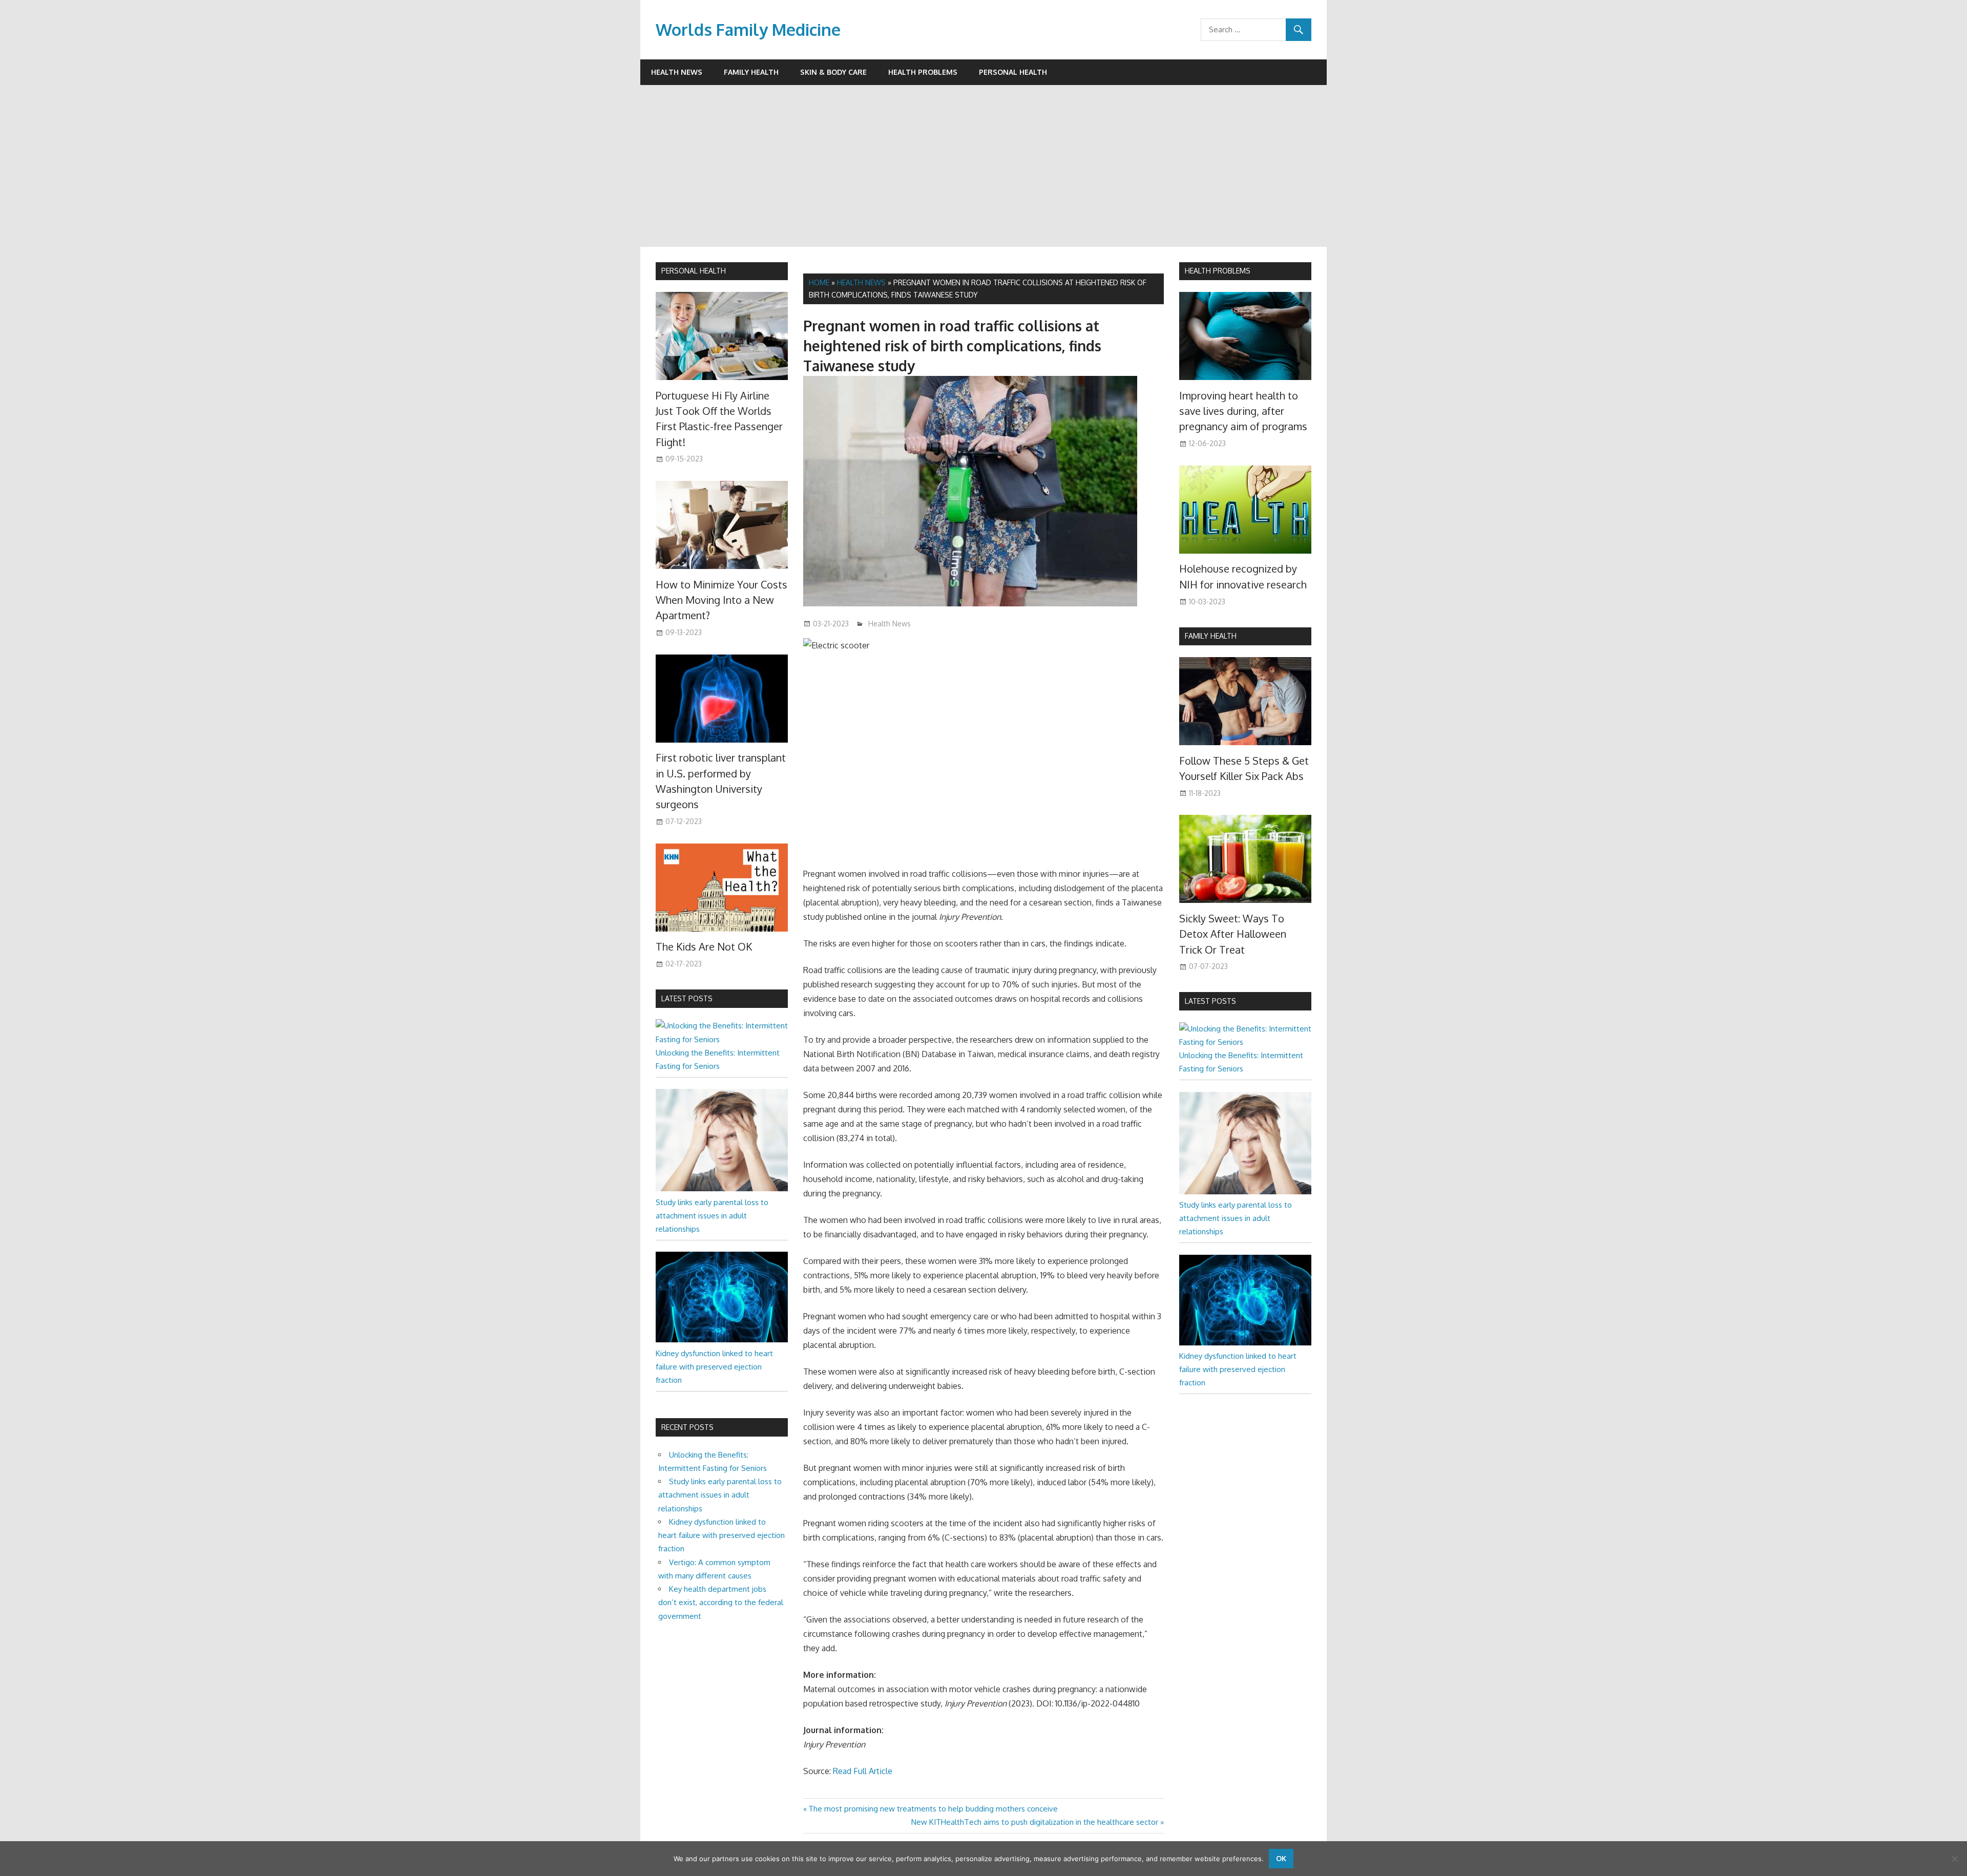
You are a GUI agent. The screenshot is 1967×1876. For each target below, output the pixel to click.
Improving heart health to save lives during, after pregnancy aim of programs (1243, 411)
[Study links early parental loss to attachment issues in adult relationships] (722, 1188)
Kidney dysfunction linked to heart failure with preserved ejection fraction (714, 1367)
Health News (677, 72)
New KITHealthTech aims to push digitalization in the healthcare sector (1035, 1822)
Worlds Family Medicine (748, 29)
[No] (1954, 1859)
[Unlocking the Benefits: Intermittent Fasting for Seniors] (722, 1039)
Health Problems (923, 72)
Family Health (751, 72)
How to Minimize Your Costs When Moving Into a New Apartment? (721, 600)
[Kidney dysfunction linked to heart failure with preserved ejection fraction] (722, 1340)
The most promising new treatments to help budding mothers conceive (933, 1809)
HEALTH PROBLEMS (1218, 271)
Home (819, 282)
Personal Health (1013, 72)
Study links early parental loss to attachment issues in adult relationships (712, 1216)
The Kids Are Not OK (704, 946)
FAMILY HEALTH (1211, 636)
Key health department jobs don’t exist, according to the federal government (721, 1603)
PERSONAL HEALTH (694, 271)
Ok (1281, 1858)
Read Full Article (863, 1771)
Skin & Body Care (833, 72)
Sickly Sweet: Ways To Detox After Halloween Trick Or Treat (1233, 934)
